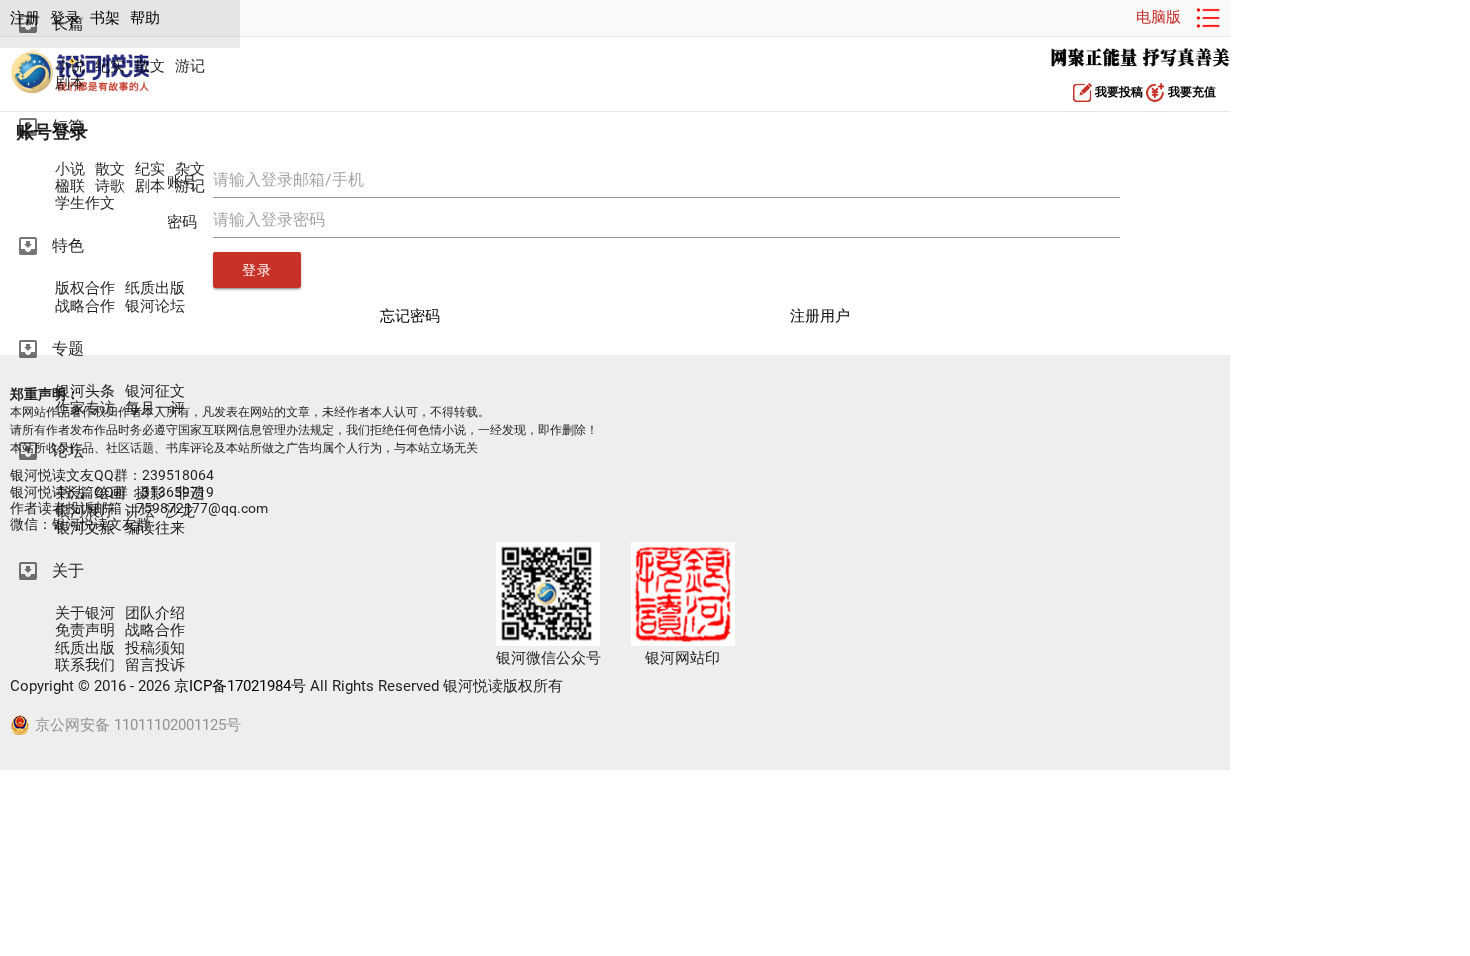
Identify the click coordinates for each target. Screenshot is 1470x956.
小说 (70, 66)
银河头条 (85, 391)
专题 (68, 348)
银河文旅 (85, 528)
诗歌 (110, 186)
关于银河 (85, 613)
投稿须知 (155, 648)
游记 (190, 66)
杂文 (190, 169)
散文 (150, 66)
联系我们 (85, 665)
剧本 (70, 83)
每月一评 (155, 408)
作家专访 (85, 408)
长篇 (68, 23)
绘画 (110, 493)
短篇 (68, 126)
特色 (68, 245)
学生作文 (85, 203)
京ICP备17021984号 (240, 686)
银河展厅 (85, 511)
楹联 (70, 186)
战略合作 (85, 306)
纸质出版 (155, 288)
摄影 (150, 493)
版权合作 (85, 288)
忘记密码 (410, 316)
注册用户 (820, 316)
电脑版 (1158, 17)
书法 (70, 493)
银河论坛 (155, 306)
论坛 (68, 450)
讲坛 (140, 511)
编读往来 (155, 528)
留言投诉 (155, 665)
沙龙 (180, 511)
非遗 (190, 493)
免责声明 (85, 630)
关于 (68, 570)
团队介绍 (155, 613)
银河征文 (155, 391)
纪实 (110, 66)
